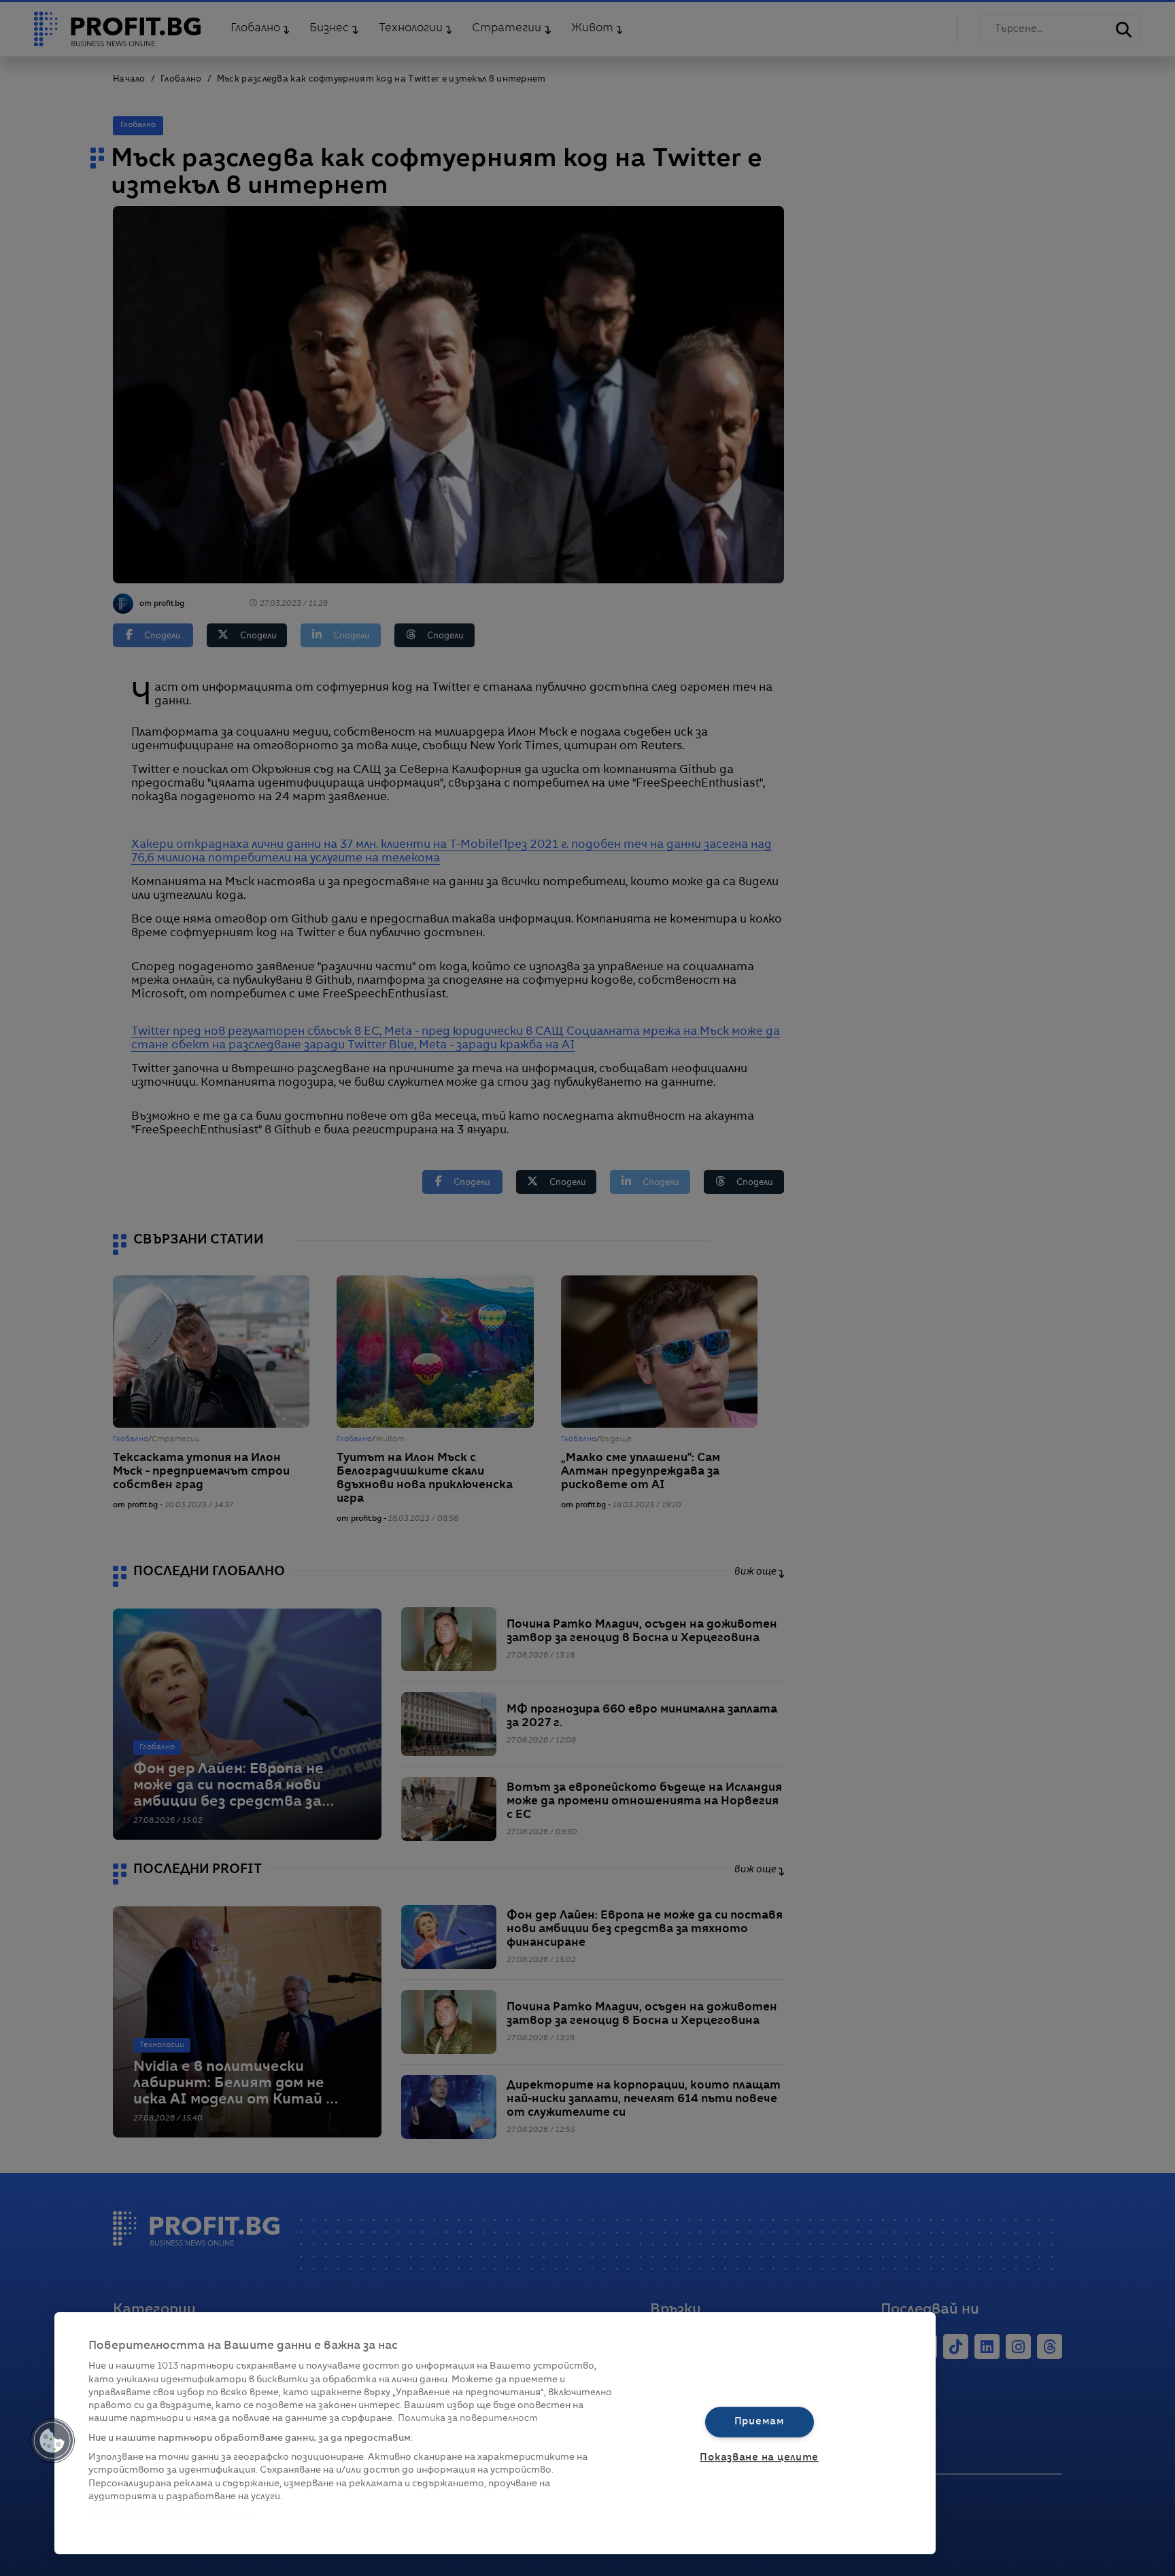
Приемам (760, 2422)
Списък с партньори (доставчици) (171, 2512)
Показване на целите (759, 2458)
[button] (52, 2441)
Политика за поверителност (468, 2419)
